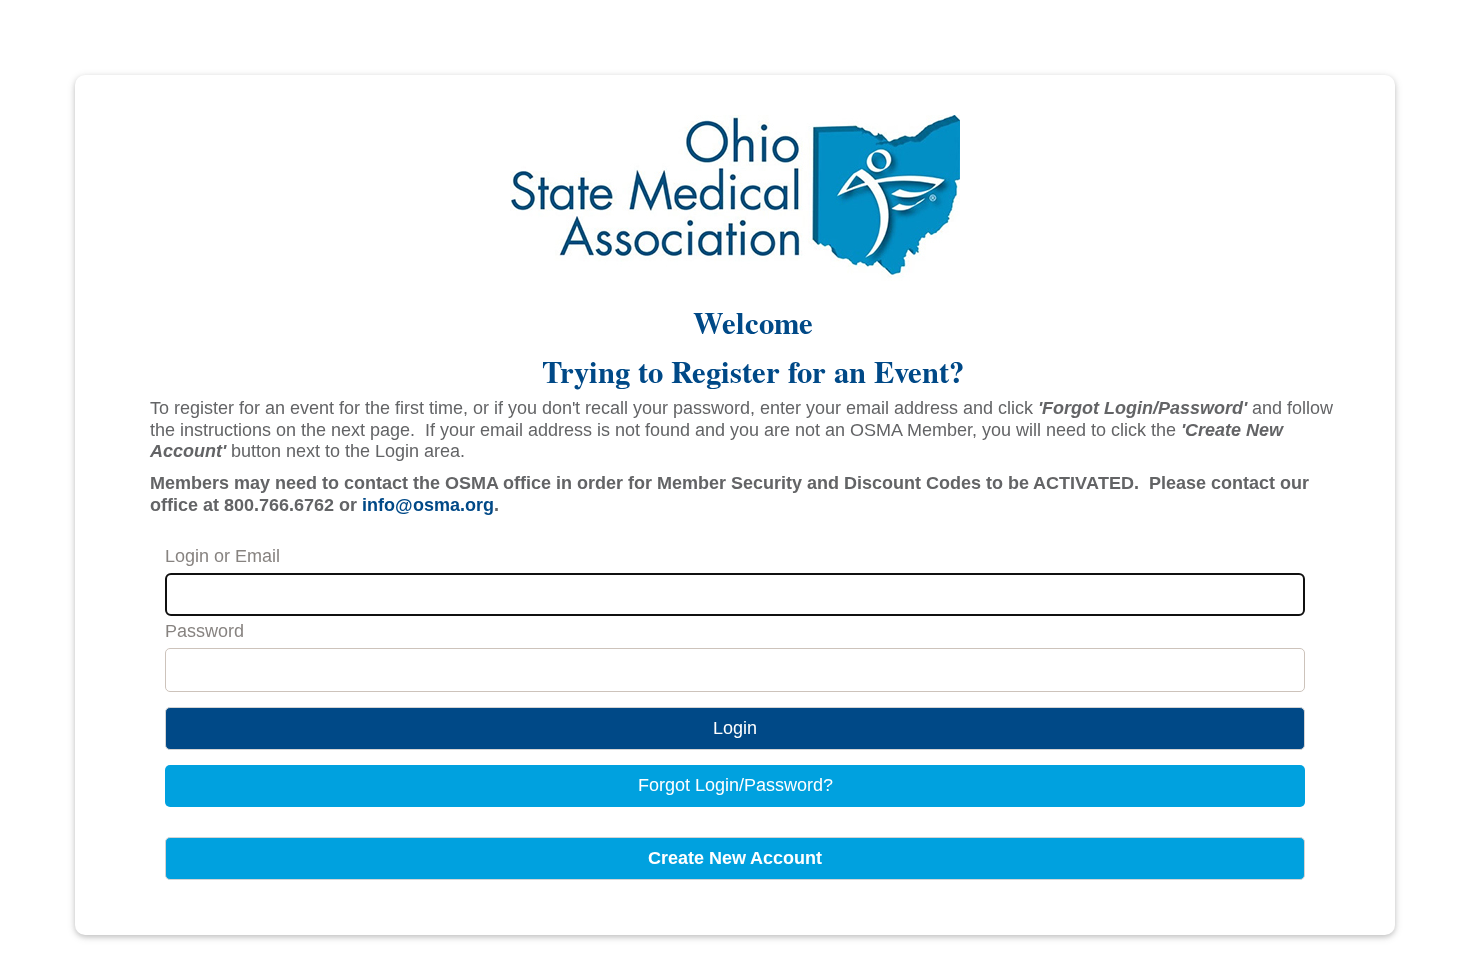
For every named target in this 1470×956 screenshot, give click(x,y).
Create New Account (735, 858)
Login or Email (222, 556)
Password (204, 631)
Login (735, 728)
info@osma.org (428, 505)
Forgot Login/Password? (735, 785)
